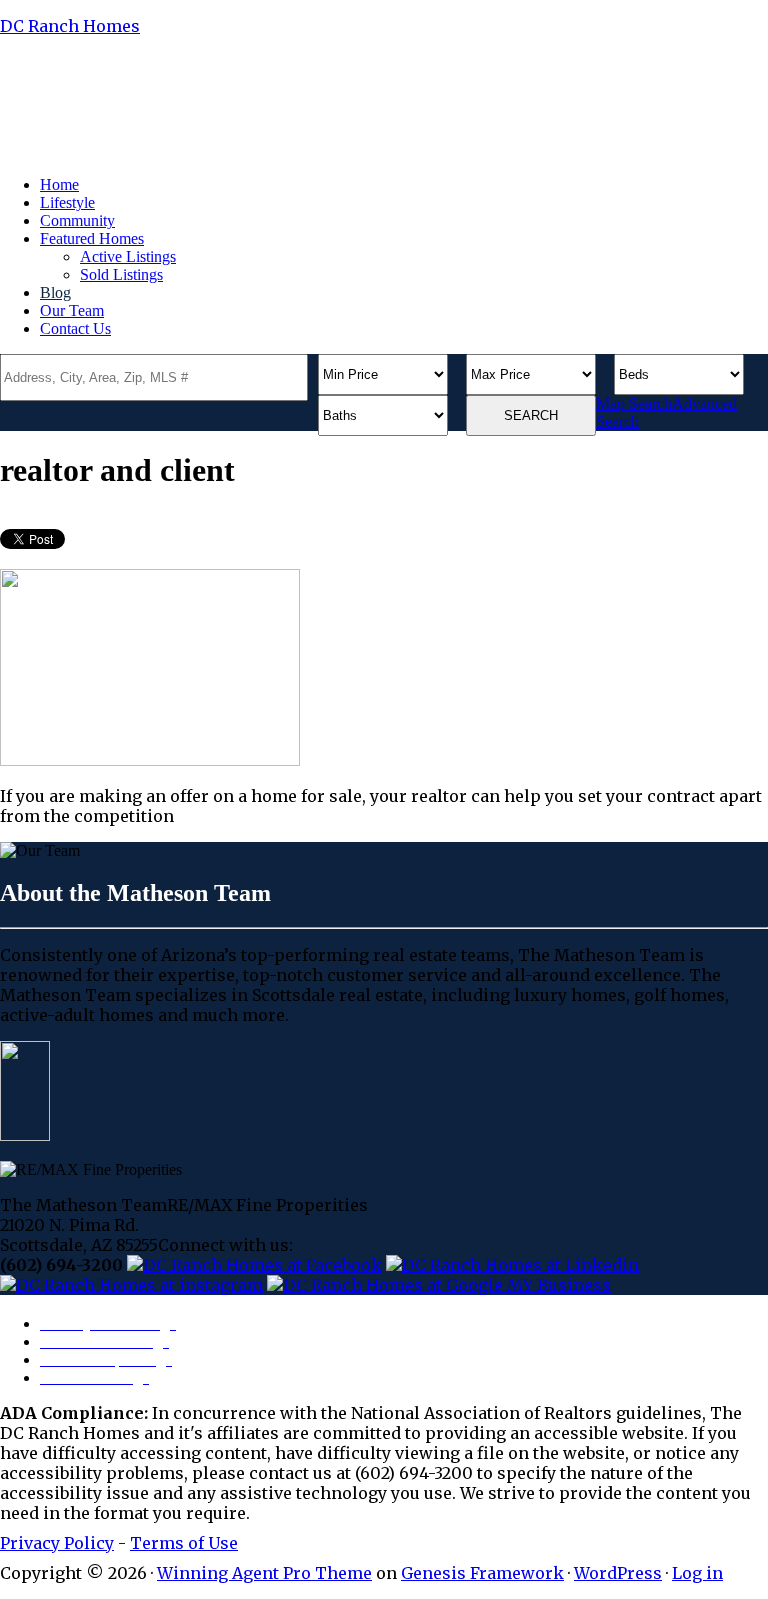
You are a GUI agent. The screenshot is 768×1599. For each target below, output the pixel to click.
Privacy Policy (57, 1543)
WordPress (618, 1573)
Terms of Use (184, 1543)
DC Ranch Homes (70, 26)
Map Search (634, 403)
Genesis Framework (482, 1573)
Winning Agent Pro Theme (264, 1573)
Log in (697, 1573)
